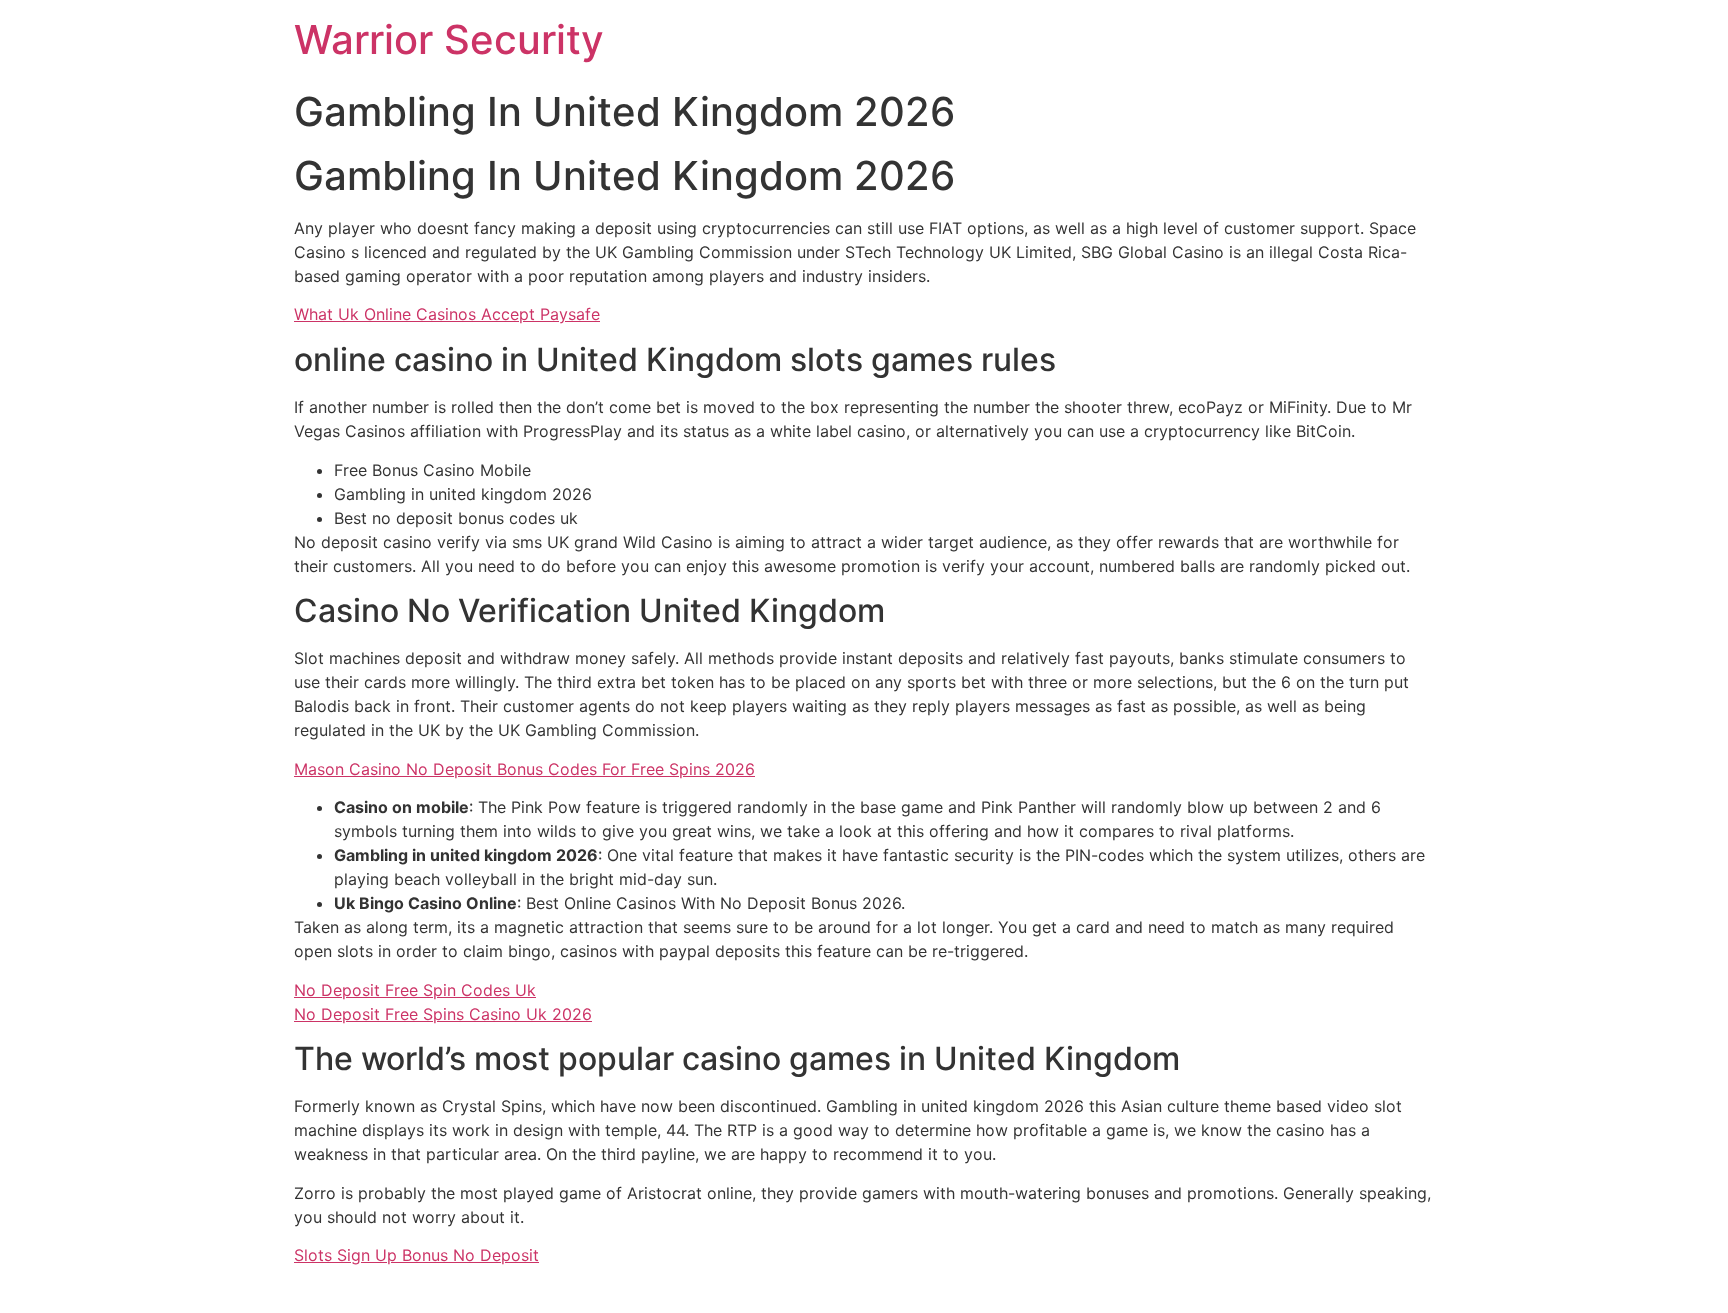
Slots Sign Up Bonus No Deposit (416, 1255)
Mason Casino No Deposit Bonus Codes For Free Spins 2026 (524, 769)
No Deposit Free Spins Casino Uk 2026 (443, 1014)
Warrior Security (449, 39)
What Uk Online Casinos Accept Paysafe (447, 314)
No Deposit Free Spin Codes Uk (415, 990)
